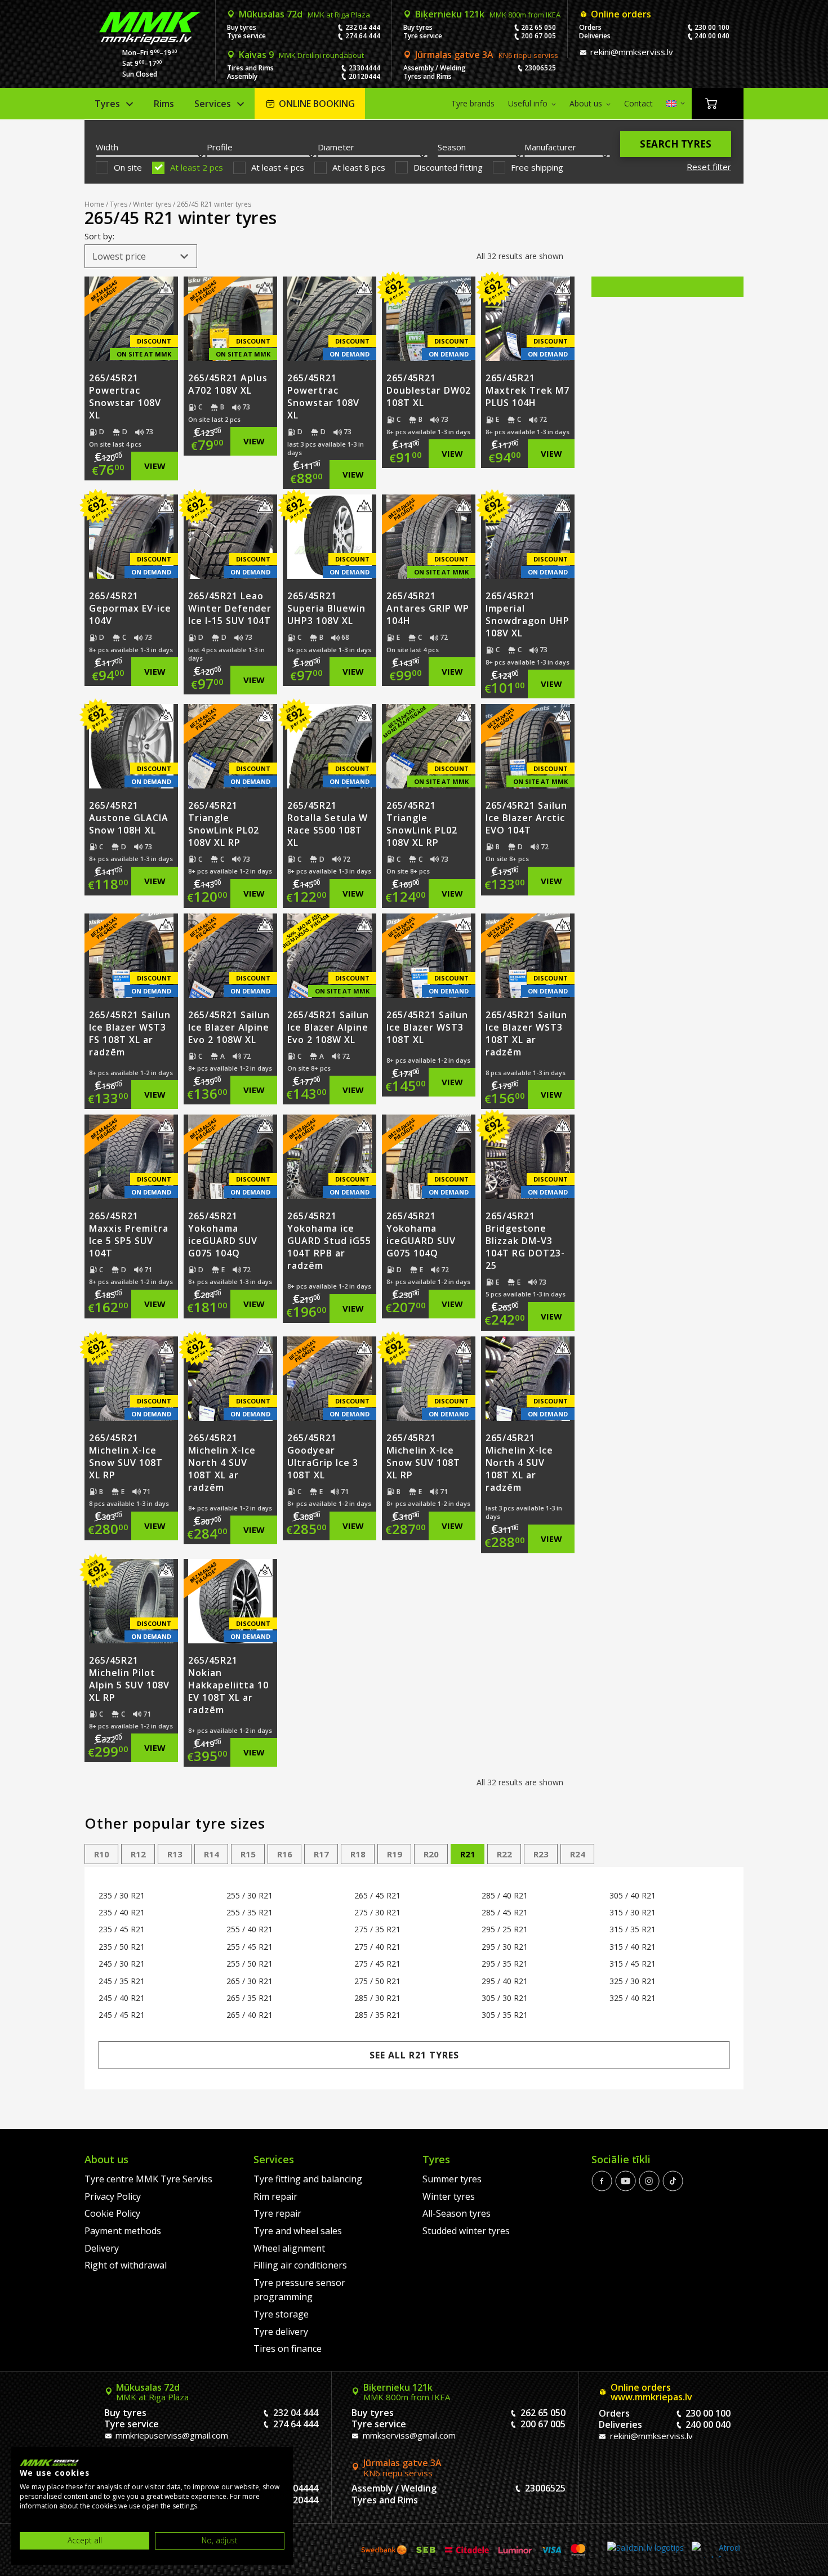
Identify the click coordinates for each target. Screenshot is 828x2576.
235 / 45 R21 (122, 1929)
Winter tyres (152, 204)
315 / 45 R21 (633, 1964)
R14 (212, 1854)
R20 (431, 1854)
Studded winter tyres (466, 2231)
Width (107, 147)
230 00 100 (712, 27)
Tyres (107, 104)
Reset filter (709, 167)
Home (94, 204)
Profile (220, 147)
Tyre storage (281, 2314)
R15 (248, 1854)
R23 (541, 1854)
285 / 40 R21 (505, 1895)
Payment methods (123, 2231)
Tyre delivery (281, 2332)
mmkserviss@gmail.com (408, 2435)
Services (213, 104)
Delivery (102, 2248)
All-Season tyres (457, 2213)
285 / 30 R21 (377, 1998)
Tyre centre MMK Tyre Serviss (148, 2179)
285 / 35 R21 (377, 2015)
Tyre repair (277, 2213)
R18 (358, 1854)
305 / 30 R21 (505, 1998)
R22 (504, 1854)
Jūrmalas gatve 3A (487, 55)
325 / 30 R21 (633, 1981)
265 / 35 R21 (250, 1998)
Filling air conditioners (300, 2265)
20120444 (364, 76)
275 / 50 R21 (377, 1981)
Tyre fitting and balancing (308, 2179)
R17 (321, 1854)
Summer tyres (452, 2179)
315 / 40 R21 (633, 1947)
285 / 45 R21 (505, 1912)
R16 (285, 1854)
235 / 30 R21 (122, 1895)
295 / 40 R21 (505, 1981)
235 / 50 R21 (122, 1947)
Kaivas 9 (301, 55)
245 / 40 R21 (122, 1998)
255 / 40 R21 (250, 1929)
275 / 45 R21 (377, 1964)
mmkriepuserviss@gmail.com (171, 2435)
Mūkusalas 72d (304, 14)
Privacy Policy (113, 2196)
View (155, 466)
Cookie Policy (112, 2213)
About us (586, 103)
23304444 (364, 68)
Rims (164, 104)
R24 (578, 1854)
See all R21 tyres (414, 2055)
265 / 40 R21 (250, 2015)
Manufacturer (550, 147)
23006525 (540, 68)
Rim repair (275, 2196)
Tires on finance (288, 2348)
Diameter (336, 147)
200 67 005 (538, 36)
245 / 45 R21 (122, 2015)
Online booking (317, 104)
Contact (638, 103)
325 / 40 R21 (633, 1998)
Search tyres (676, 144)
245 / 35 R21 (122, 1981)
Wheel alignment (289, 2248)
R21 (468, 1854)
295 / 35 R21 (505, 1964)
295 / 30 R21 (505, 1947)
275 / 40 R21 (377, 1947)
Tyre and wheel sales (298, 2231)
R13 (175, 1854)
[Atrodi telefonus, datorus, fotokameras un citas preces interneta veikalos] (716, 2550)
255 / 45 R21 (250, 1947)
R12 (138, 1854)
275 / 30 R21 (377, 1912)
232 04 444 (363, 27)
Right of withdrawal (126, 2265)
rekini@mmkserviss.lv (631, 52)
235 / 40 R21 (122, 1912)
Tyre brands (473, 103)
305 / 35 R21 (505, 2015)
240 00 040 (712, 36)
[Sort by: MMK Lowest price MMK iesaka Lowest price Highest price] (141, 256)
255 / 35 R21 (250, 1912)
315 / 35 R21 (633, 1929)
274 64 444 (363, 36)
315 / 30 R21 (633, 1912)
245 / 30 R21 (122, 1964)
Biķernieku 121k (488, 14)
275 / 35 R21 (377, 1929)
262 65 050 (538, 27)
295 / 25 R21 (505, 1929)
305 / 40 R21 (633, 1895)
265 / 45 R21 (377, 1895)
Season (452, 147)
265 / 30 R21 (250, 1981)
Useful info (528, 103)
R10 (102, 1854)
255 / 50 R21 (250, 1964)
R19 (395, 1854)
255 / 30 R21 (250, 1895)
